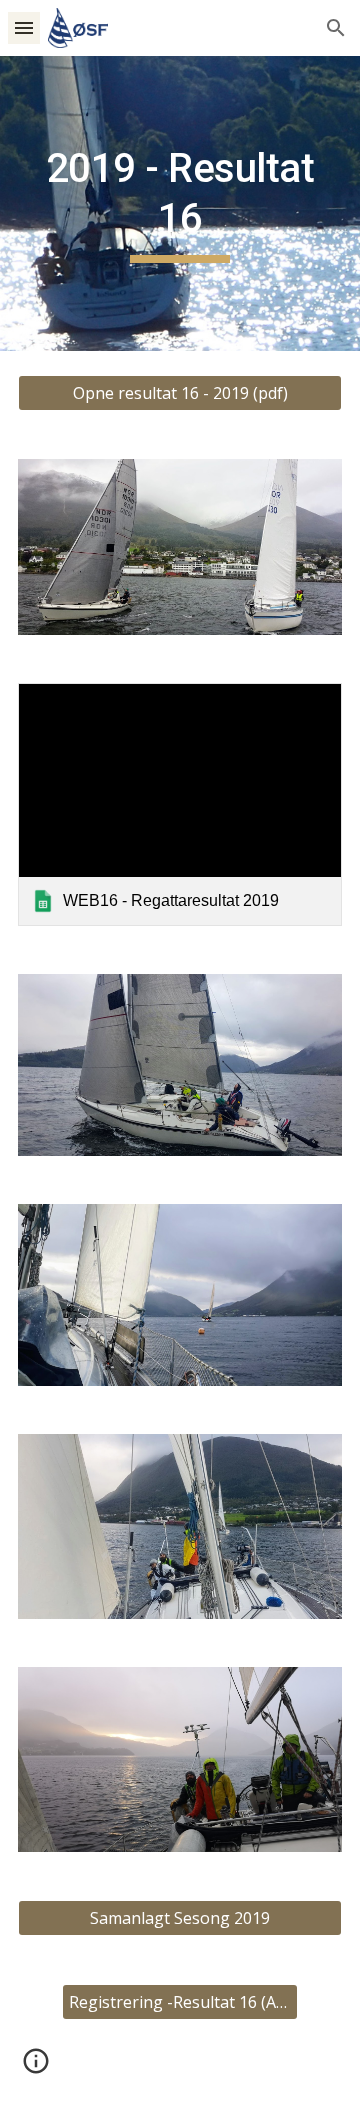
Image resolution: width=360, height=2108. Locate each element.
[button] (24, 27)
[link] (180, 804)
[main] (180, 203)
